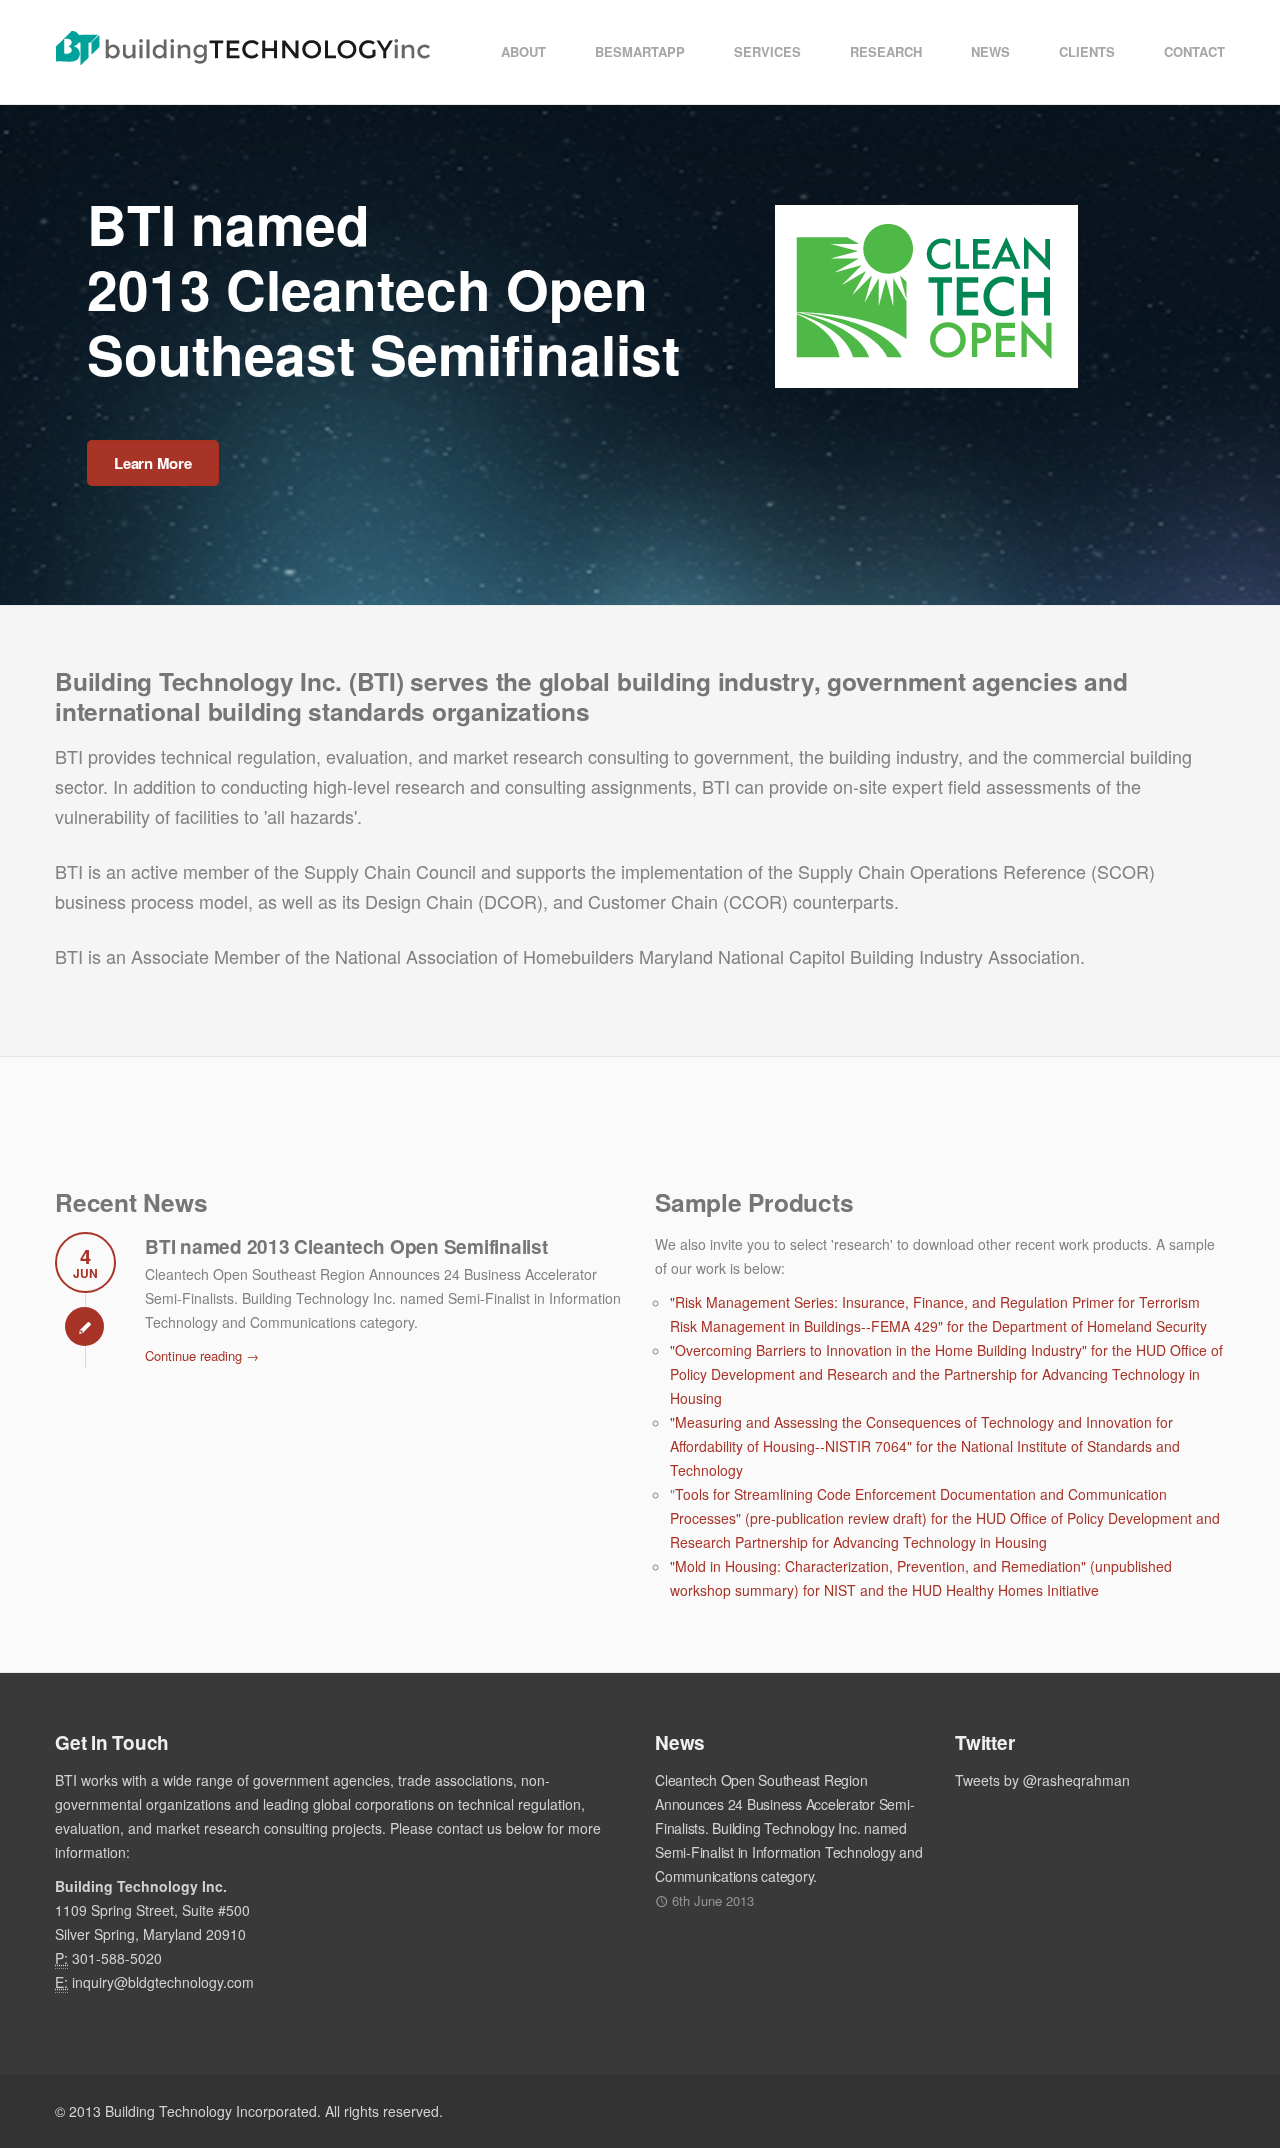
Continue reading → (202, 1355)
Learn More (153, 463)
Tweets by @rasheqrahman (1042, 1780)
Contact (1194, 51)
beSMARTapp (640, 51)
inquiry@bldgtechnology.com (163, 1982)
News (990, 51)
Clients (1087, 51)
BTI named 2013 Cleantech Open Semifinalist (346, 1246)
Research (886, 51)
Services (767, 51)
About (523, 51)
